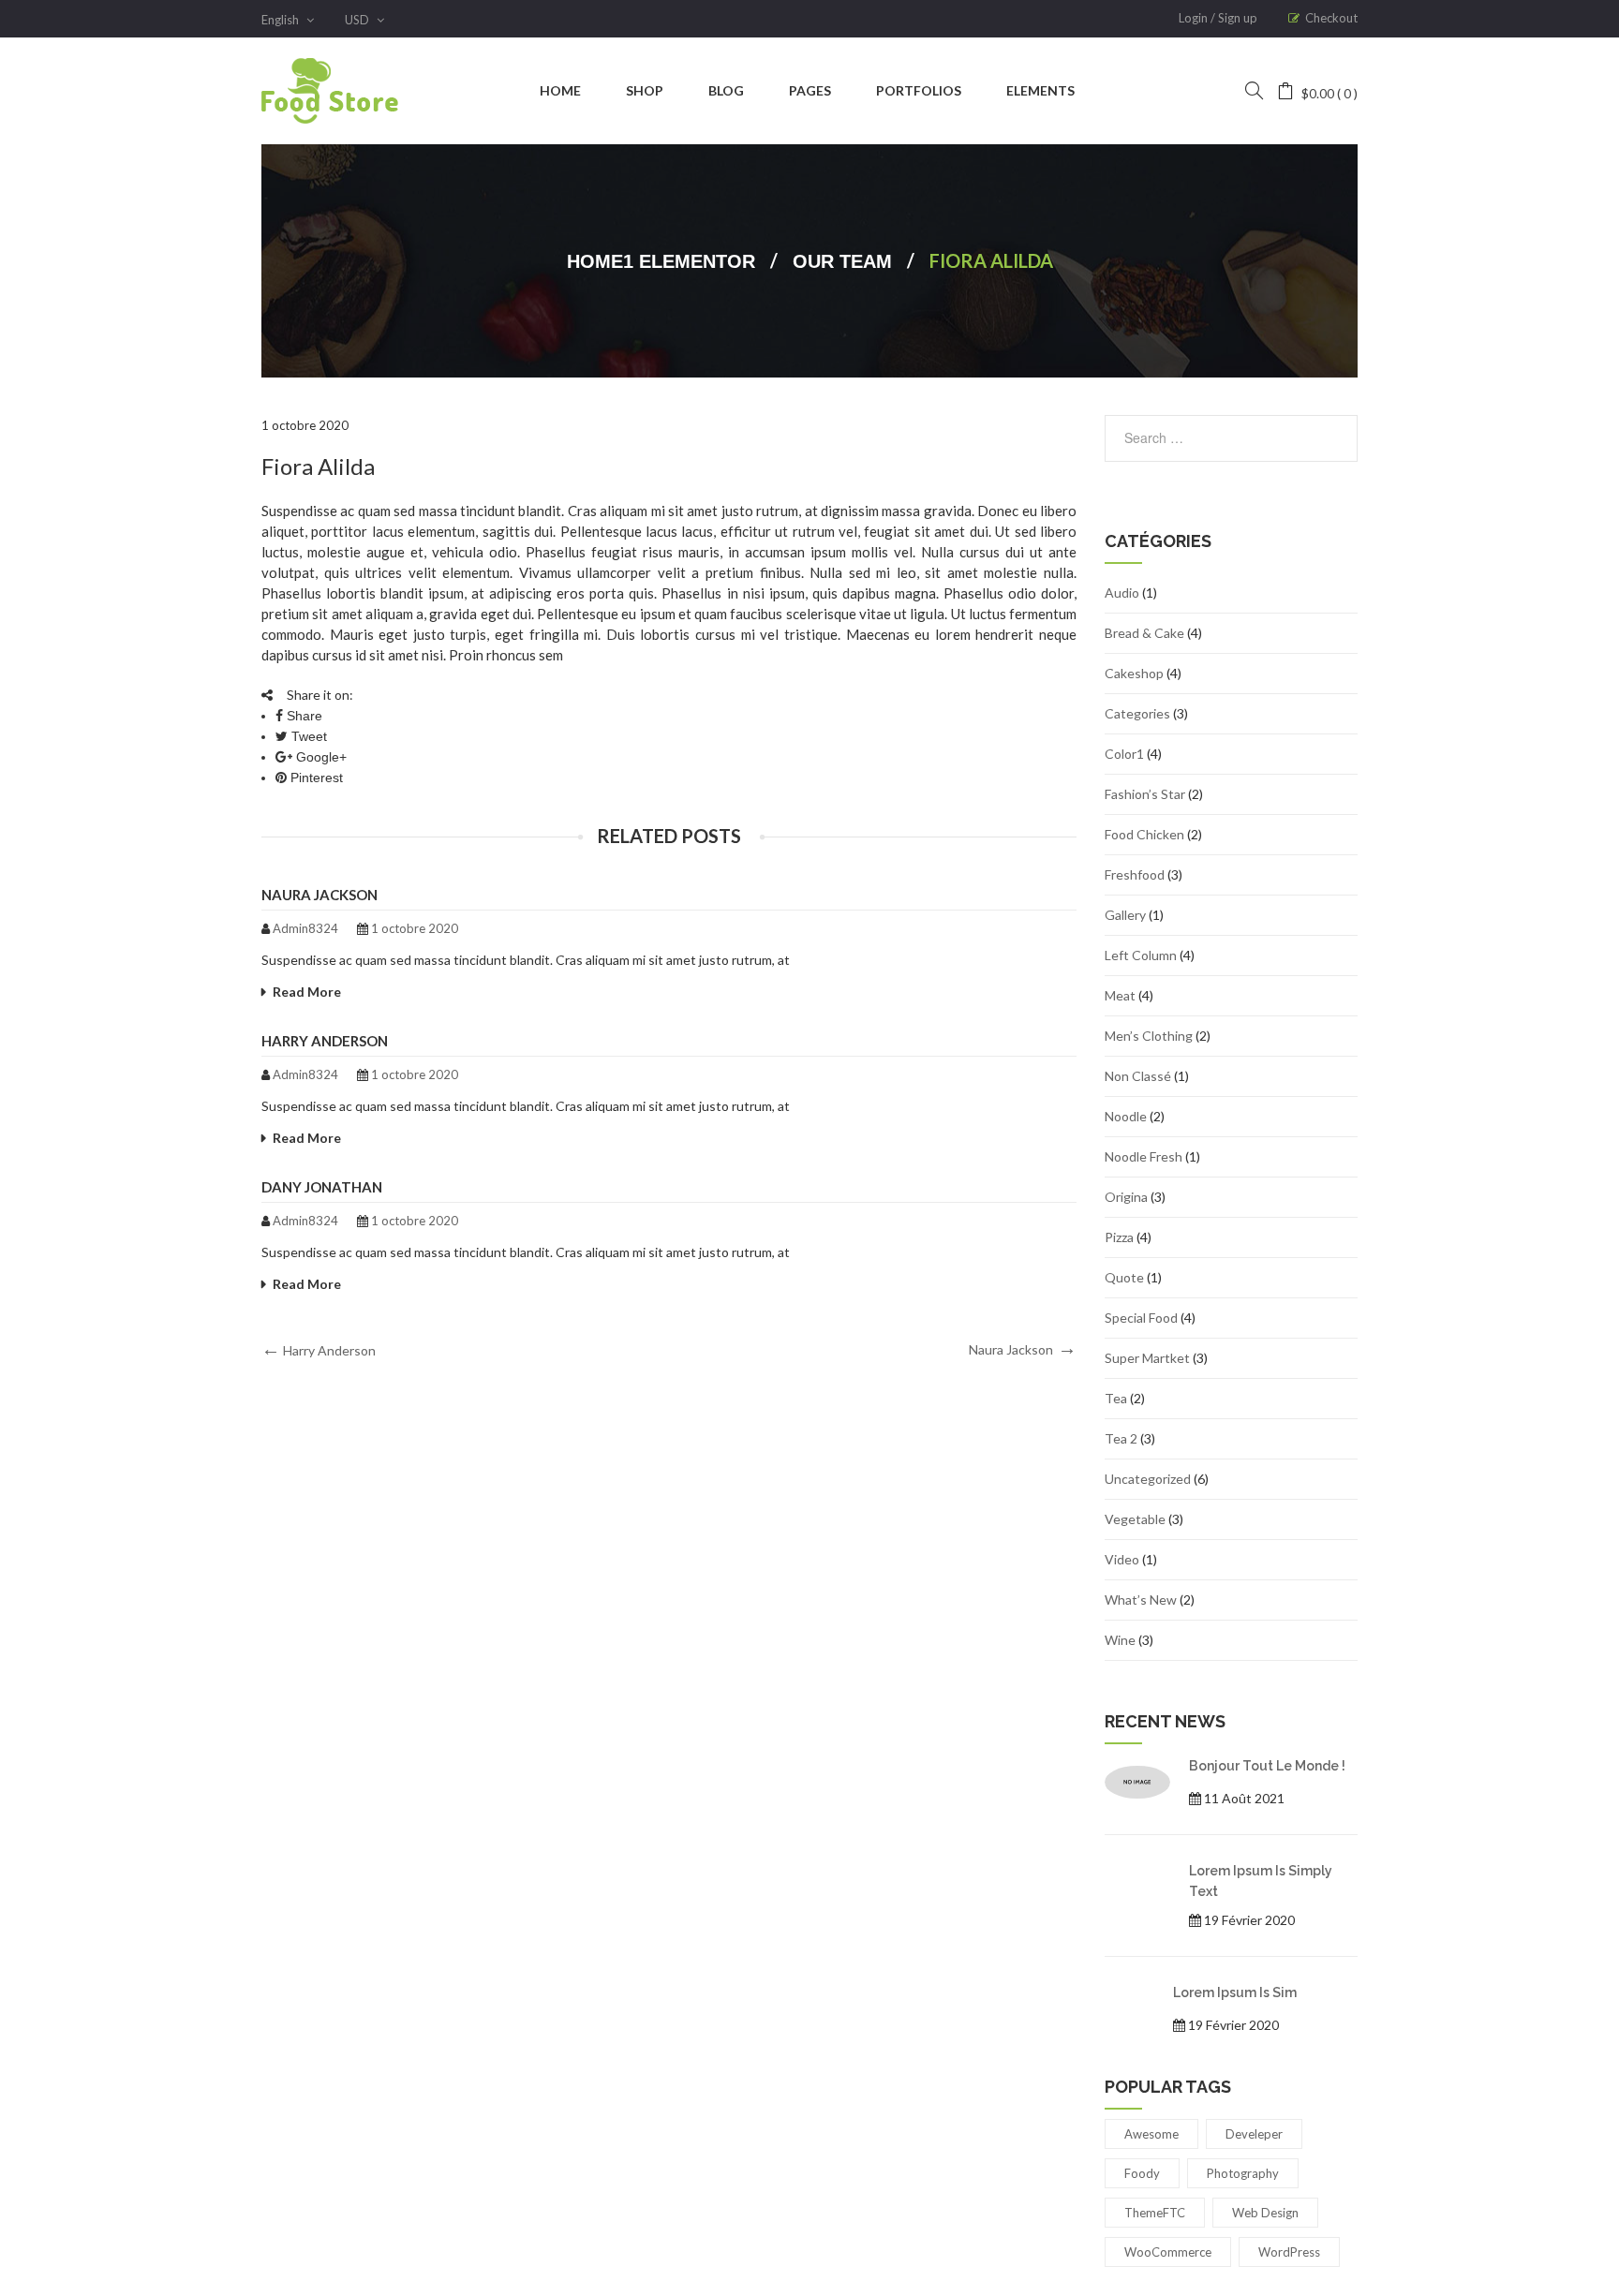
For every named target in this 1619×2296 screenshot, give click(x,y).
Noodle (1126, 1116)
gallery (1125, 915)
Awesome (1151, 2134)
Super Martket (1147, 1358)
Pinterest (315, 778)
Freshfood (1135, 874)
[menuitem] (560, 91)
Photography (1243, 2173)
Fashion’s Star (1145, 794)
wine (1120, 1640)
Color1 (1124, 754)
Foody (1142, 2173)
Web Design (1265, 2213)
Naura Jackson (319, 895)
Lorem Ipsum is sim (1235, 1992)
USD (358, 20)
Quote (1124, 1277)
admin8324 (305, 928)
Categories (1137, 713)
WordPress (1289, 2252)
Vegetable (1135, 1519)
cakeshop (1134, 673)
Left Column (1141, 955)
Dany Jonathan (322, 1187)
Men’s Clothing (1149, 1036)
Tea (1116, 1398)
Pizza (1119, 1237)
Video (1122, 1559)
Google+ (319, 757)
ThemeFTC (1155, 2213)
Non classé (1138, 1076)
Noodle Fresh (1144, 1156)
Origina (1126, 1197)
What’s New (1141, 1600)
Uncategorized (1148, 1479)
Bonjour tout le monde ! (1267, 1766)
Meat (1120, 995)
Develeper (1254, 2134)
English (282, 20)
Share (303, 716)
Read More (307, 992)
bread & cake (1144, 633)
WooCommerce (1168, 2252)
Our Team (842, 261)
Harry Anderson (325, 1041)
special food (1141, 1318)
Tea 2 (1121, 1438)
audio (1122, 593)
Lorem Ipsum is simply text (1261, 1881)
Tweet (307, 736)
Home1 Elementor (661, 261)
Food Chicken (1144, 834)
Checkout (1331, 18)
